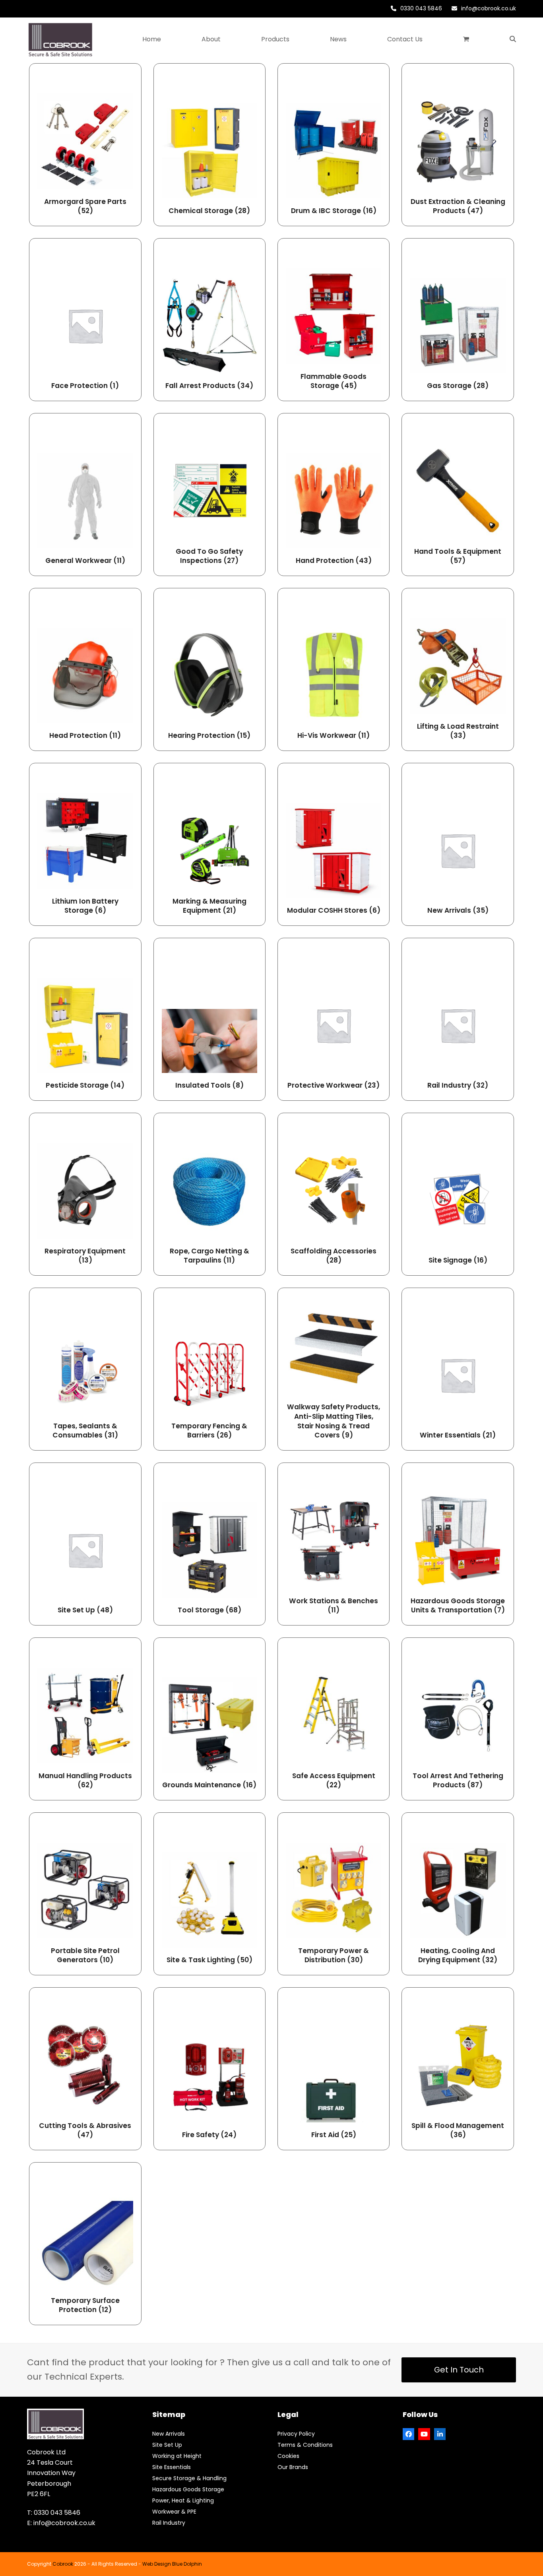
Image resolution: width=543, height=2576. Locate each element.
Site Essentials (172, 2467)
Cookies (288, 2456)
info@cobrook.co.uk (489, 8)
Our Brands (293, 2467)
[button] (466, 39)
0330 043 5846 (421, 8)
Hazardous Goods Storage (188, 2489)
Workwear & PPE (174, 2512)
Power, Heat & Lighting (183, 2500)
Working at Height (177, 2456)
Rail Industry (169, 2523)
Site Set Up (167, 2445)
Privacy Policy (296, 2434)
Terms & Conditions (305, 2445)
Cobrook (63, 2564)
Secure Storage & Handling (189, 2478)
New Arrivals (169, 2434)
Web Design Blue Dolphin (172, 2564)
